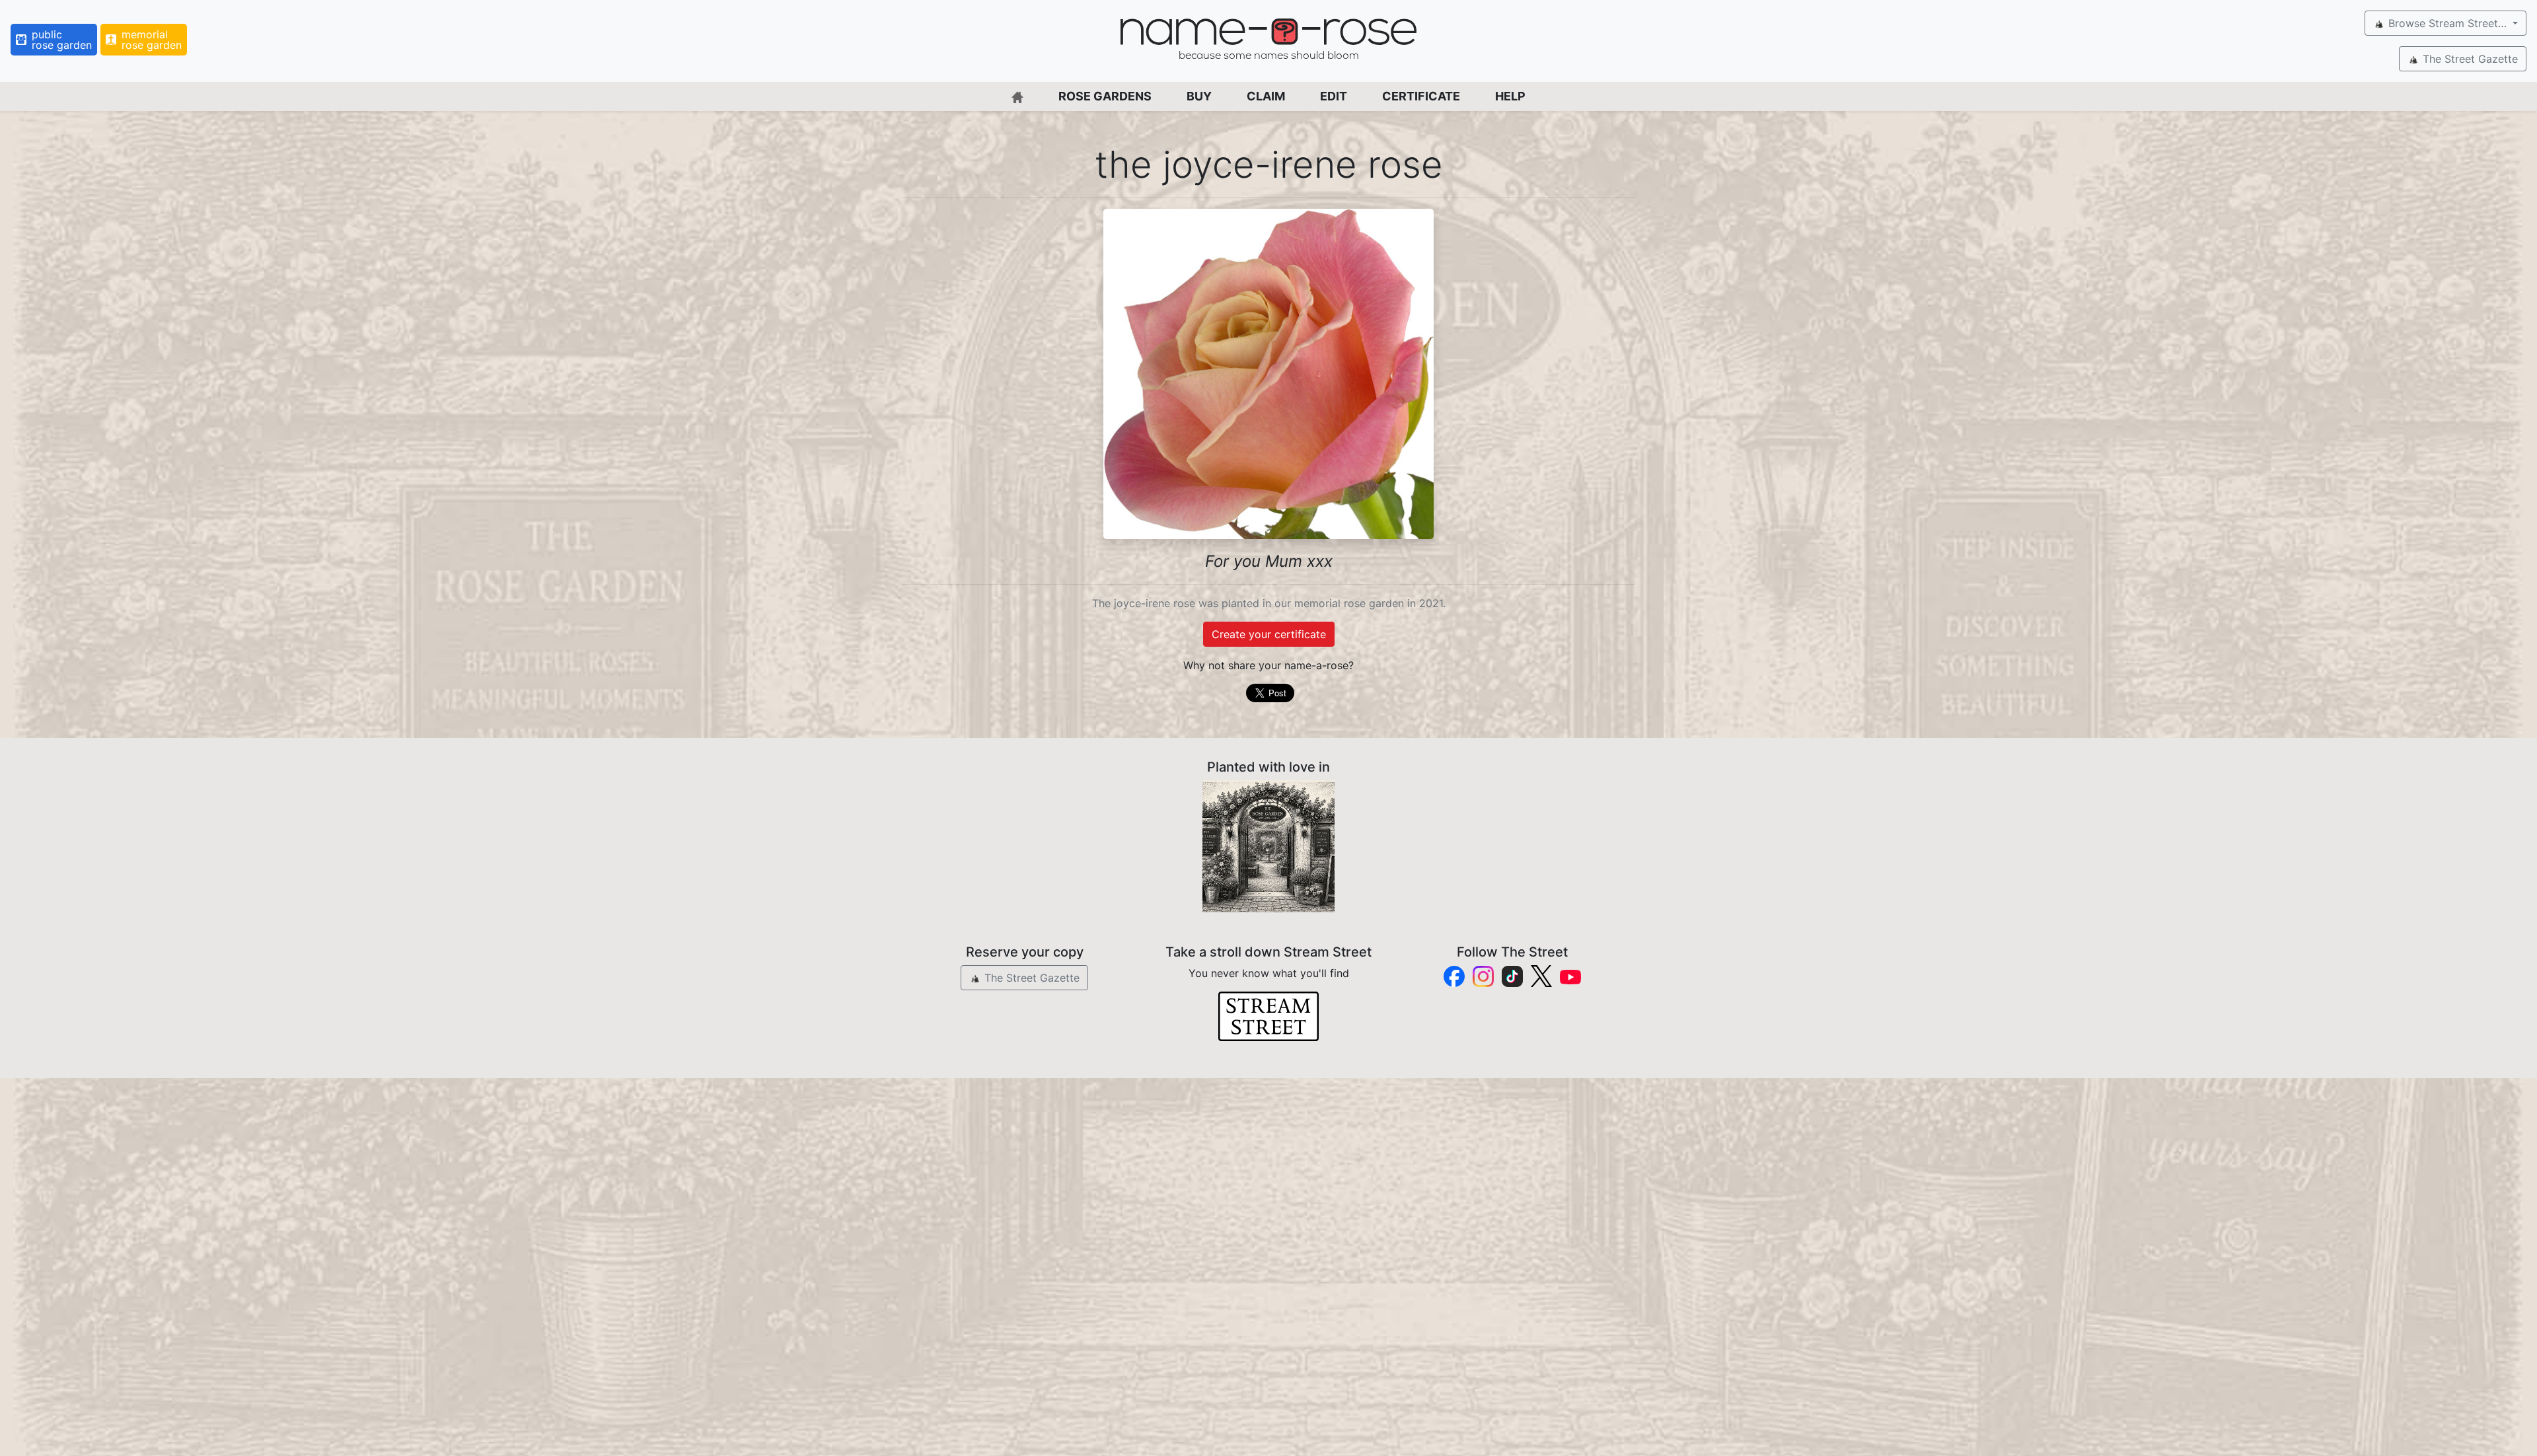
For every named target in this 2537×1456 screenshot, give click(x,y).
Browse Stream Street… (2447, 23)
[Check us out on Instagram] (1483, 976)
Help (1510, 96)
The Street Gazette (2469, 59)
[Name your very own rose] (1268, 846)
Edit (1334, 96)
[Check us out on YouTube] (1570, 976)
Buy (1199, 96)
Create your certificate (1269, 634)
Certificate (1421, 96)
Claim (1266, 96)
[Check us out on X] (1541, 976)
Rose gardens (1105, 96)
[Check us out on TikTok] (1512, 976)
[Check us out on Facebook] (1454, 976)
